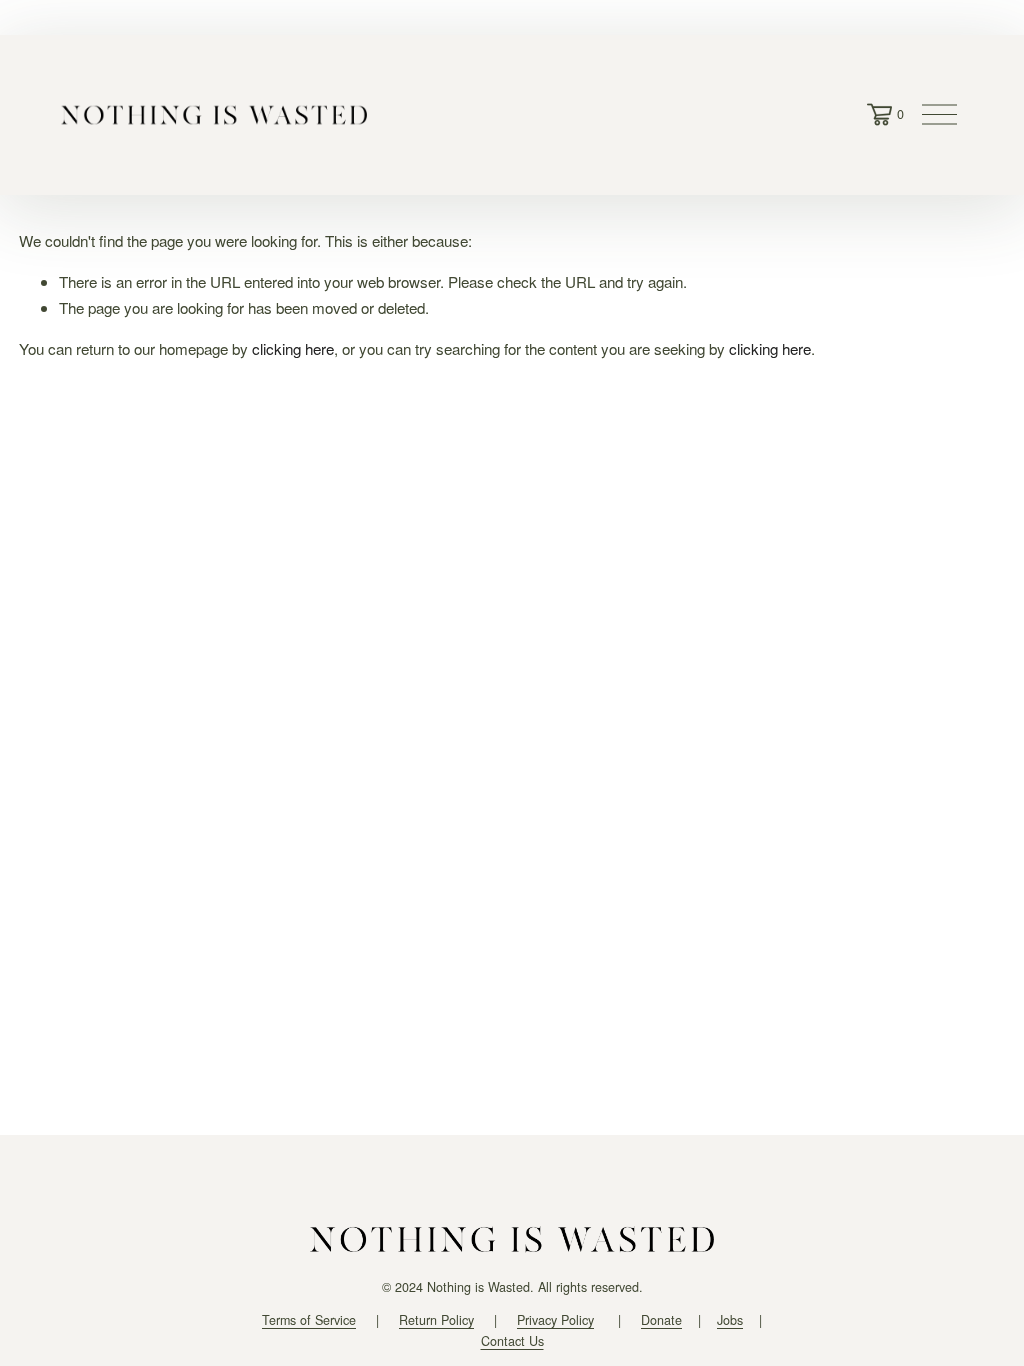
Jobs (730, 1320)
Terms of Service (309, 1320)
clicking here (293, 348)
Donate (661, 1320)
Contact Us (512, 1341)
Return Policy (436, 1320)
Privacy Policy (555, 1320)
